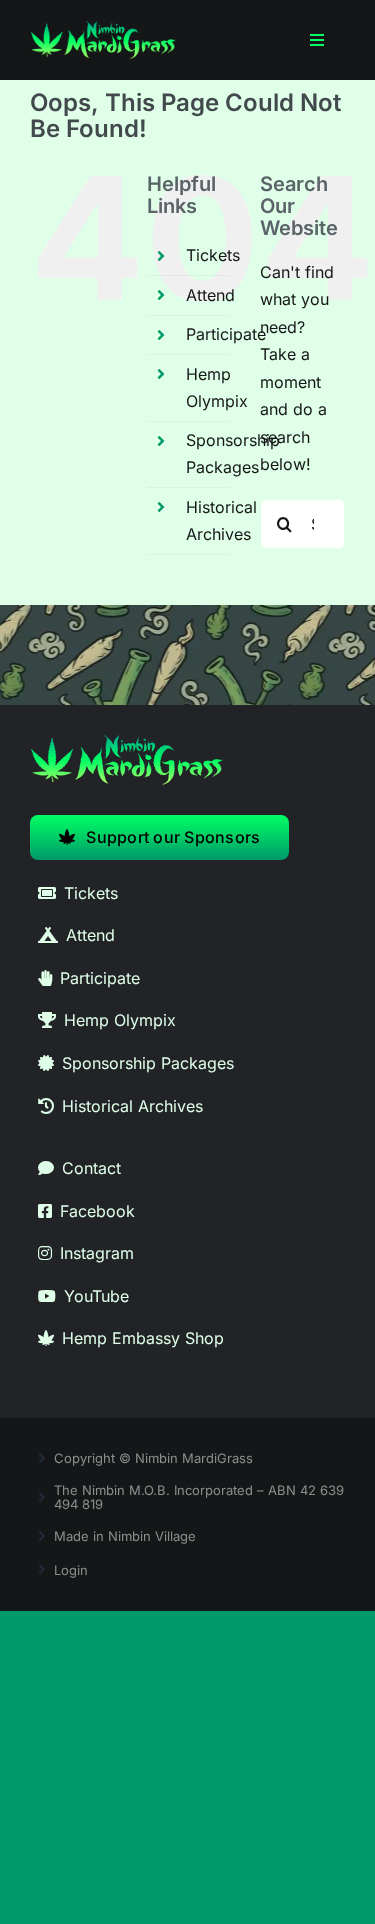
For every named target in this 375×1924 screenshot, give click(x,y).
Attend (210, 295)
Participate (226, 334)
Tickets (213, 255)
